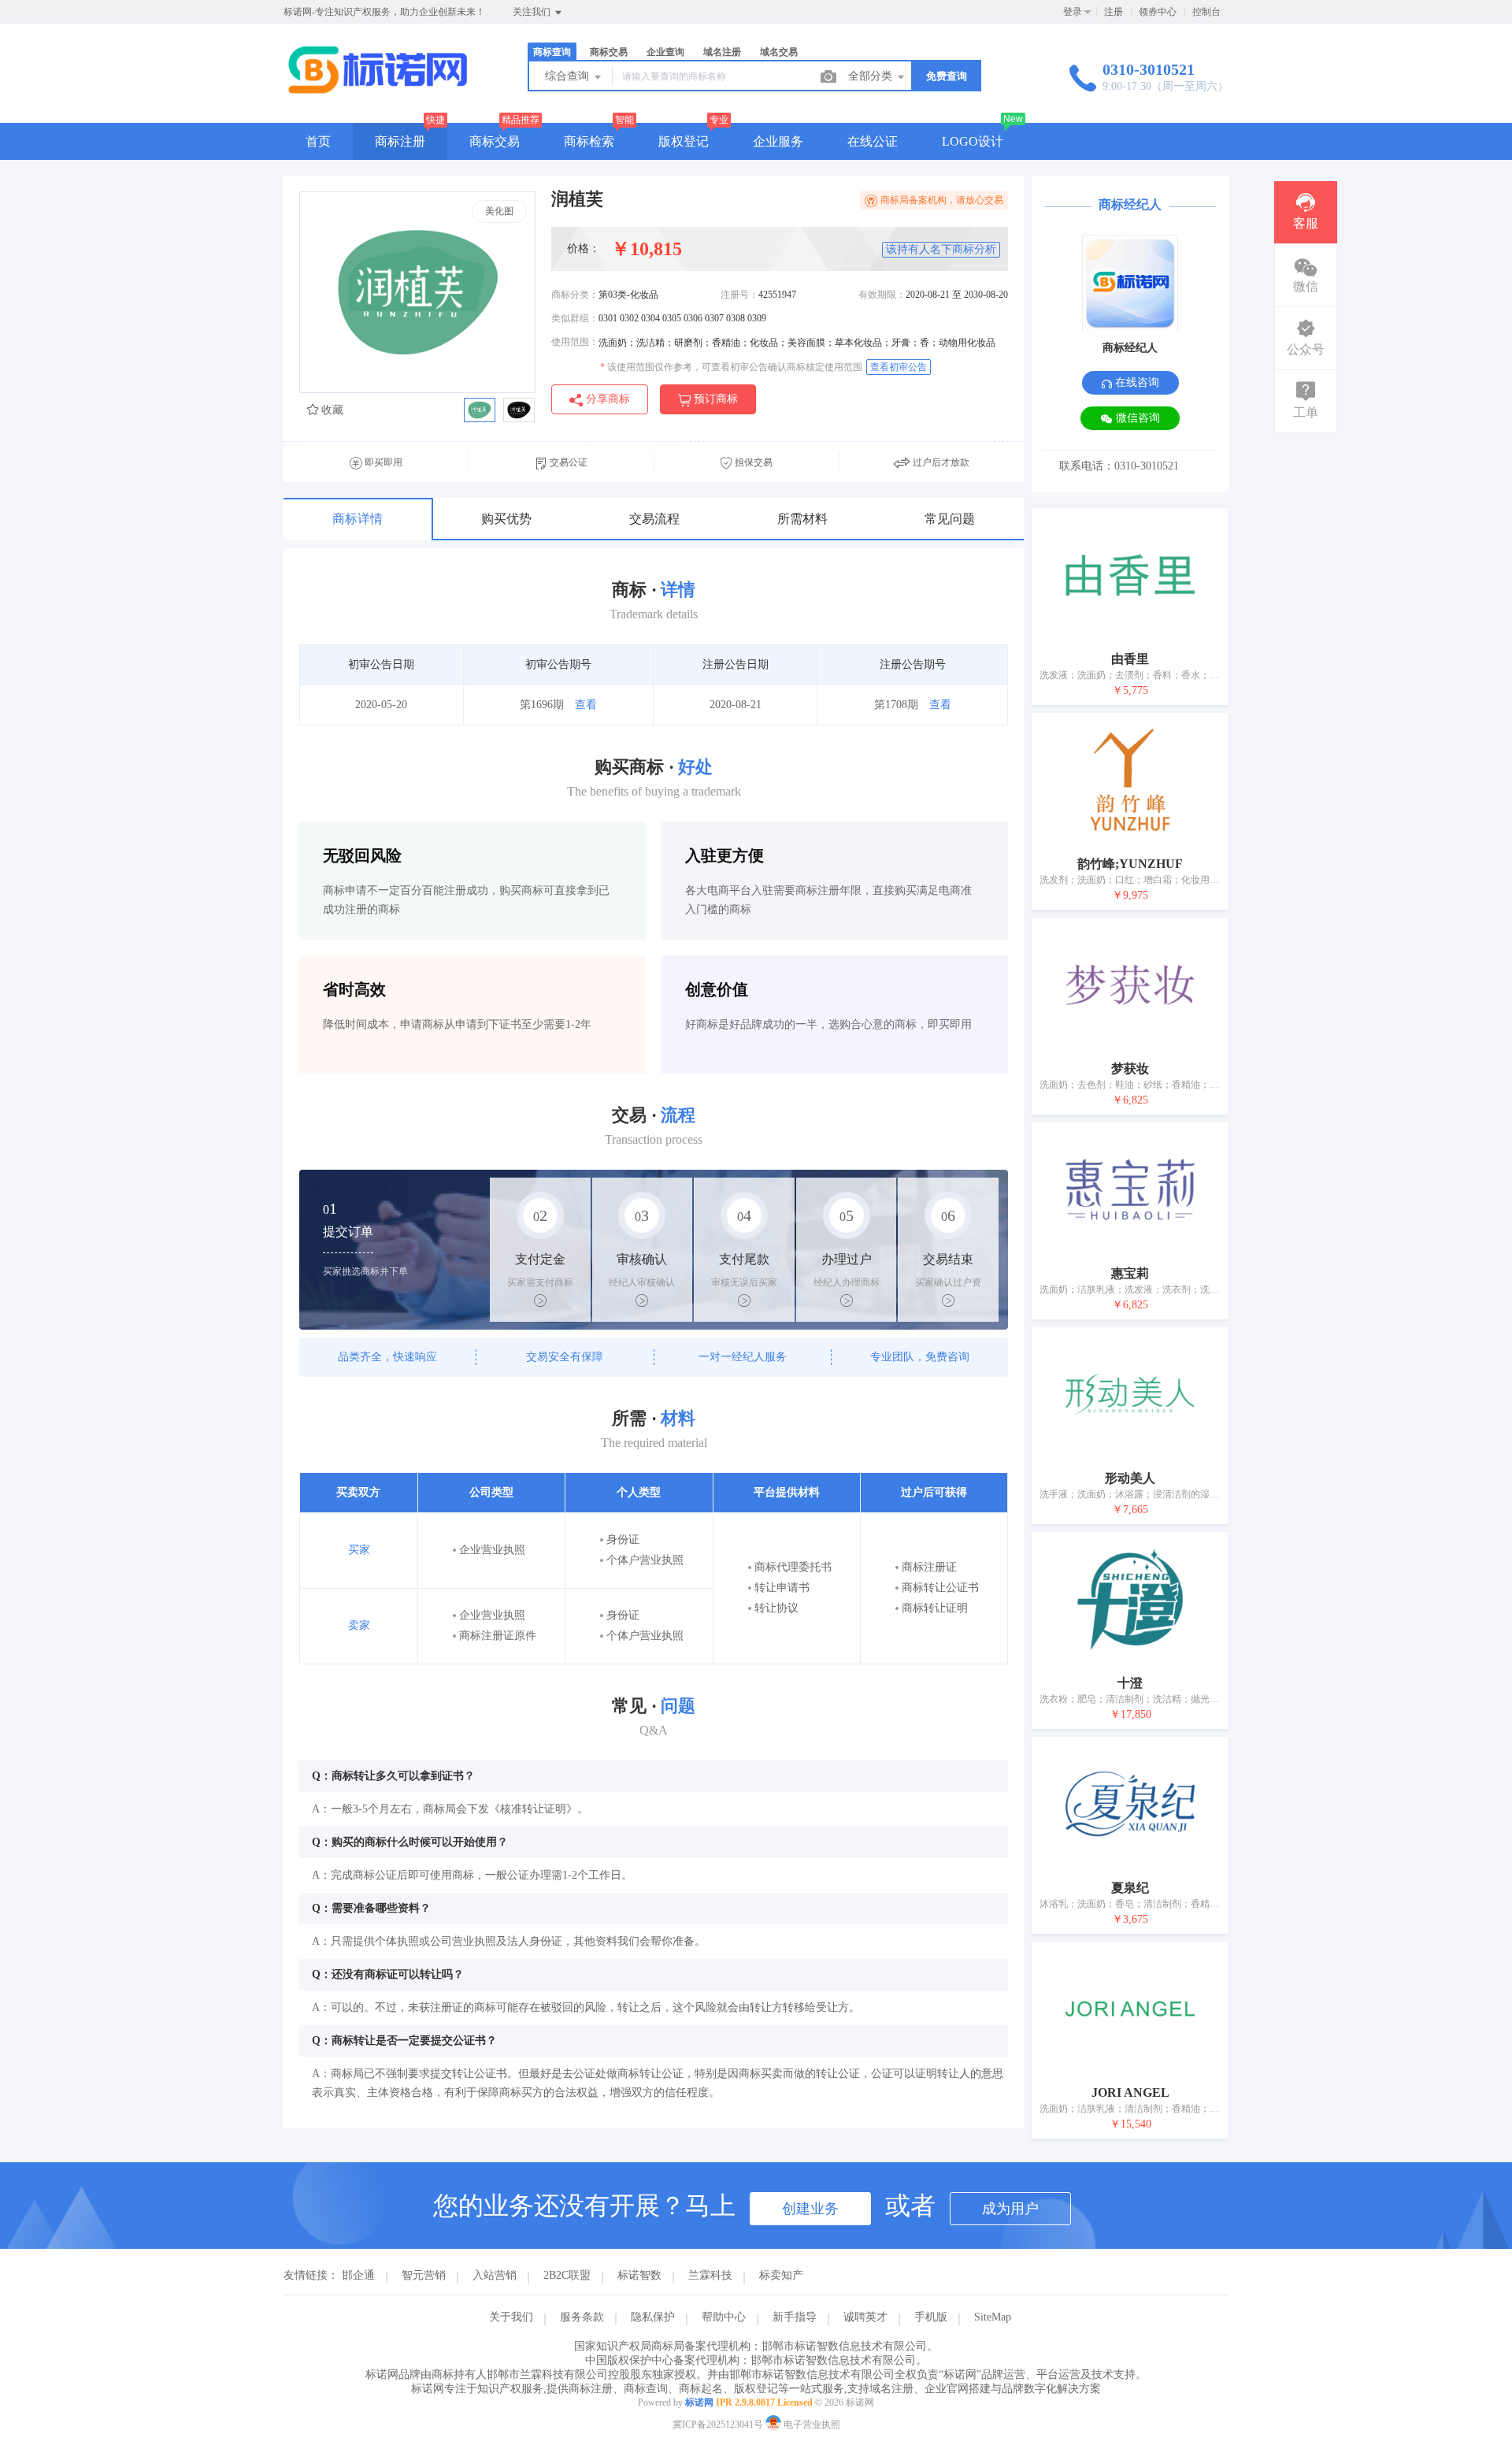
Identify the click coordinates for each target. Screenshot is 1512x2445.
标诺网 (699, 2402)
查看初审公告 (899, 367)
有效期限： (882, 295)
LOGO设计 (973, 141)
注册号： (739, 295)
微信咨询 (1136, 418)
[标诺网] (378, 90)
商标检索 (589, 141)
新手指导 (795, 2317)
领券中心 (1158, 12)
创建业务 (810, 2209)
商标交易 (495, 141)
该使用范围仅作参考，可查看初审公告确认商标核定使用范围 (731, 367)
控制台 (1206, 12)
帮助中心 (724, 2317)
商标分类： (575, 295)
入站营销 (495, 2275)
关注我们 (533, 12)
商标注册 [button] (400, 141)
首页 (318, 141)
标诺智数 (639, 2275)
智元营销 (424, 2275)
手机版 (931, 2317)
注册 (1114, 12)
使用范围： (575, 342)
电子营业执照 (811, 2425)
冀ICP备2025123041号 (718, 2425)
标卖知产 (781, 2275)
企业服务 (778, 141)
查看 (586, 705)
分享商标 (606, 399)
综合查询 (569, 76)
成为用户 (1010, 2209)
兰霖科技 (710, 2275)
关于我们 (511, 2317)
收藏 (331, 410)
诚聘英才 (865, 2317)
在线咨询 (1136, 382)
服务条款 (582, 2317)
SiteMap (993, 2317)
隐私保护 (653, 2317)
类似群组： (575, 318)
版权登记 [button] (684, 141)
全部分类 (872, 76)
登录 (1073, 12)
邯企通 (358, 2275)
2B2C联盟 (567, 2275)
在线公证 (873, 141)
